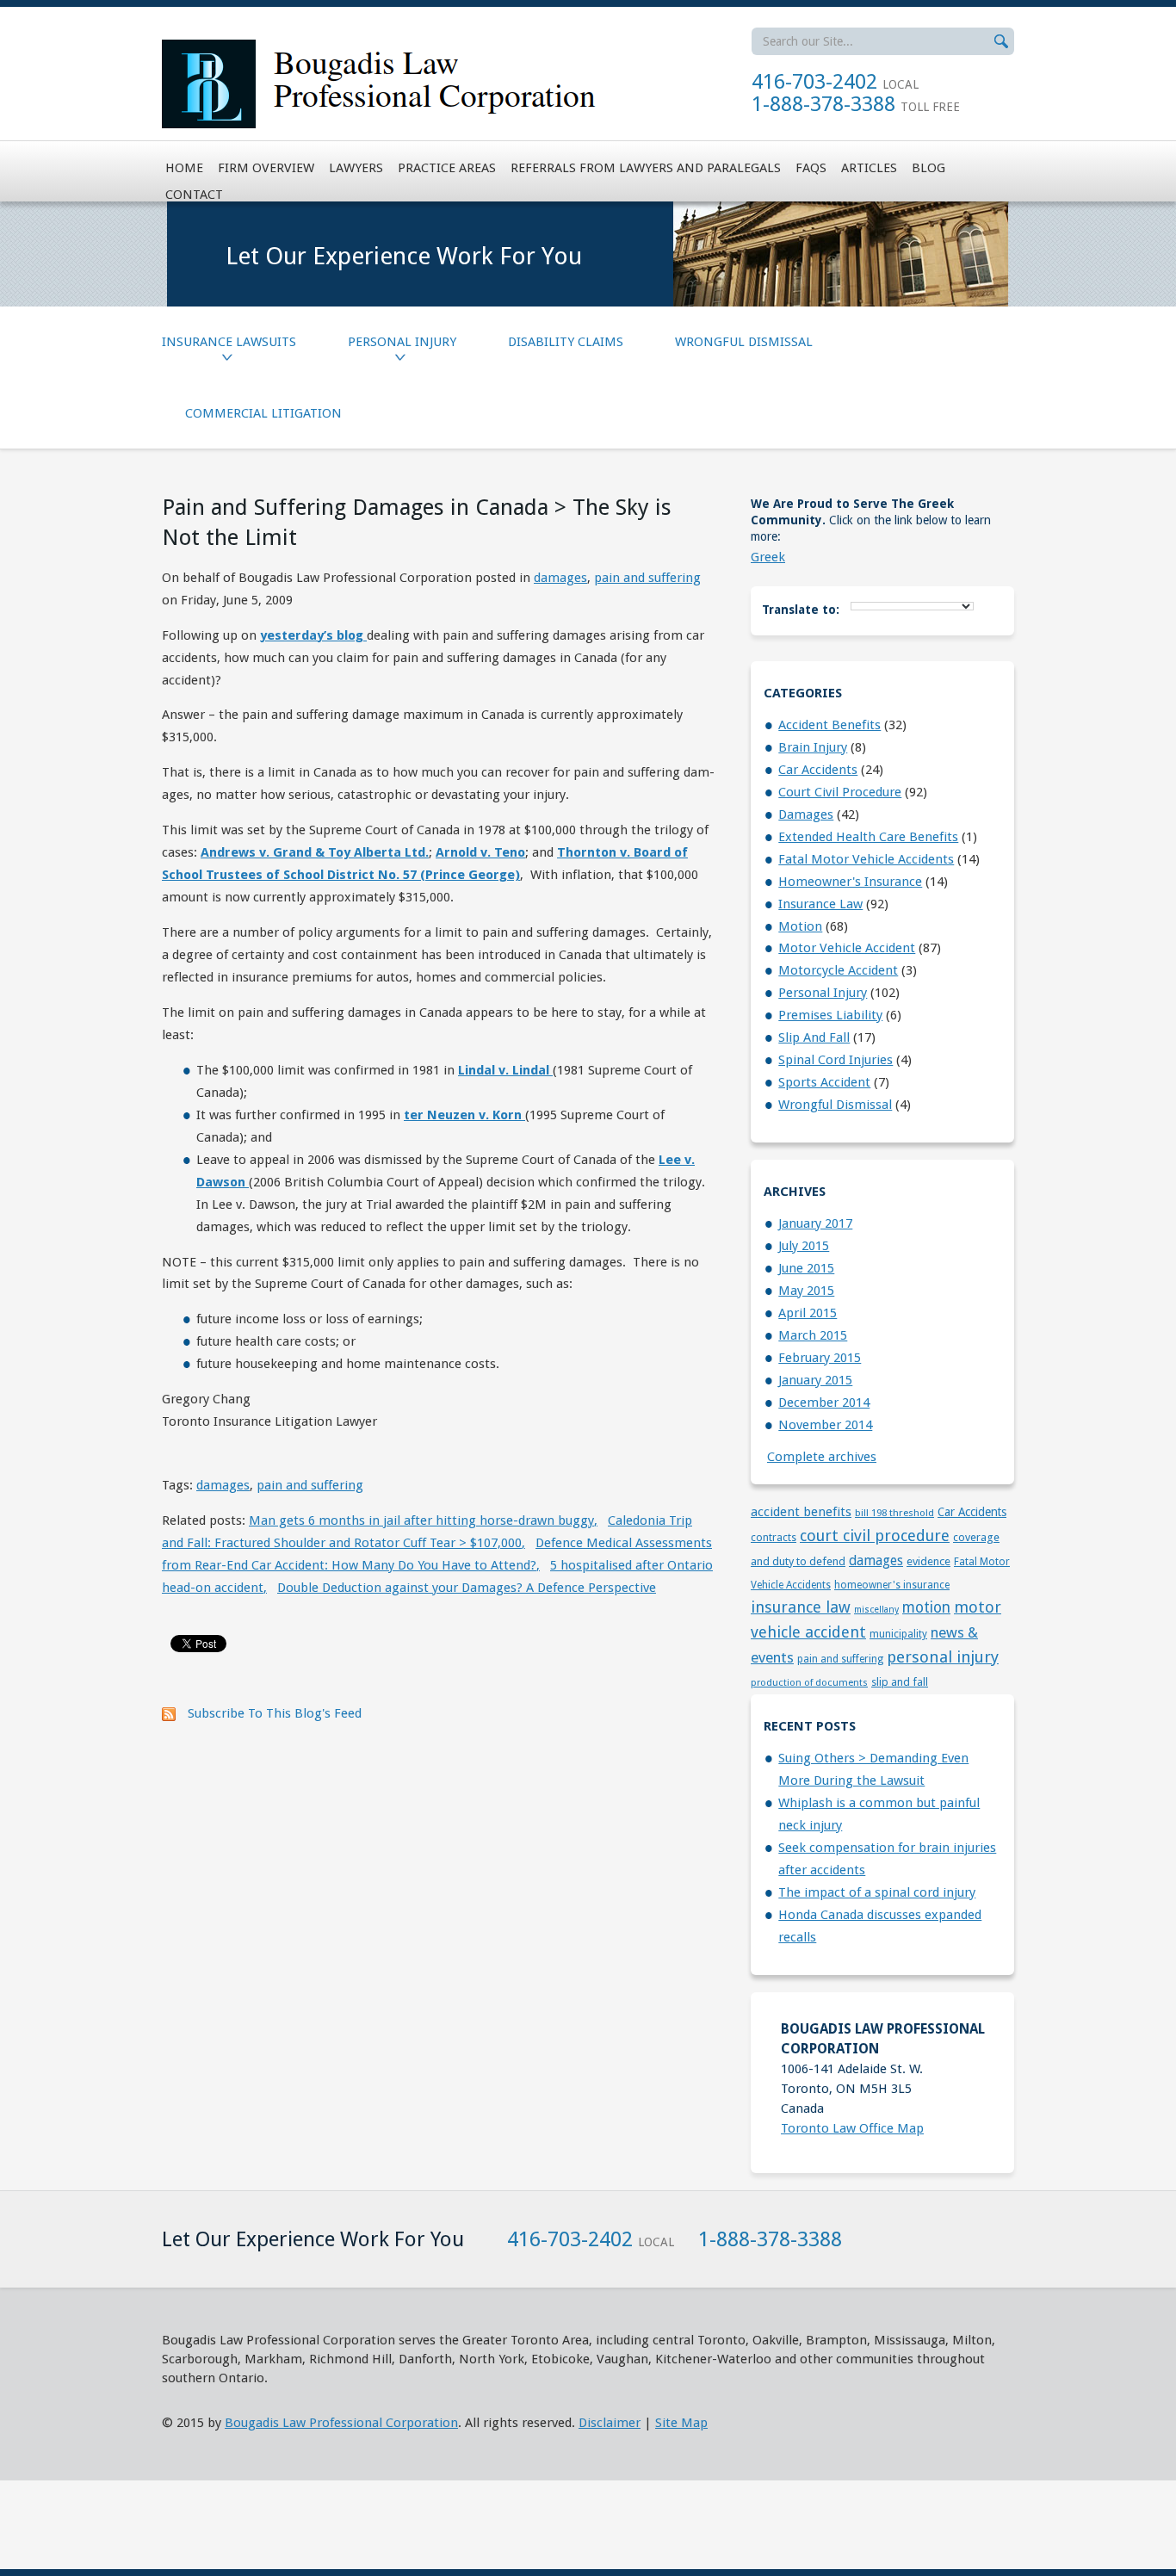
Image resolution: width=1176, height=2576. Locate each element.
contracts (774, 1538)
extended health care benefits (868, 837)
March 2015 (813, 1335)
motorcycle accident (838, 970)
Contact (194, 195)
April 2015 (808, 1313)
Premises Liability (830, 1015)
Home (184, 168)
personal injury (823, 993)
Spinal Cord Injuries (836, 1060)
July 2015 (804, 1246)
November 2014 (825, 1425)
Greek (768, 557)
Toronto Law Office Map (852, 2128)
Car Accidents (818, 770)
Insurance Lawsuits (229, 342)
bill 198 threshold (894, 1513)
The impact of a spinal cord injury (877, 1892)
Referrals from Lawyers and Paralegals (646, 168)
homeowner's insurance (850, 882)
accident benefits (829, 725)
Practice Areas (447, 168)
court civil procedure (840, 792)
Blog (928, 168)
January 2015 (815, 1380)
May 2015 (806, 1291)
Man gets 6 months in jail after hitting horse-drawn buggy (423, 1520)
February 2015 (820, 1358)
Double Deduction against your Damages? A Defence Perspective (467, 1588)
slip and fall (814, 1037)
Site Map (681, 2423)
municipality (898, 1634)
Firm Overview (266, 168)
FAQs (811, 168)
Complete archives (822, 1457)
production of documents (809, 1682)
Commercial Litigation (263, 413)
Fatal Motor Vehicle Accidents (866, 859)
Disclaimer (610, 2423)
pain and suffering (647, 578)
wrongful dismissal (835, 1105)
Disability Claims (566, 342)
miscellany (876, 1610)
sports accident (824, 1082)
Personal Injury (402, 342)
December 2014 (824, 1403)
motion (800, 926)
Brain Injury (813, 747)
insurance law (820, 904)
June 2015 (806, 1268)
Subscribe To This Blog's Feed (275, 1713)
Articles (869, 168)
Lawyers (356, 168)
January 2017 (815, 1223)
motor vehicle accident (847, 948)
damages (560, 578)
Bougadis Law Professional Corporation (341, 2423)
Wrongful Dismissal (744, 342)
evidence (928, 1561)
